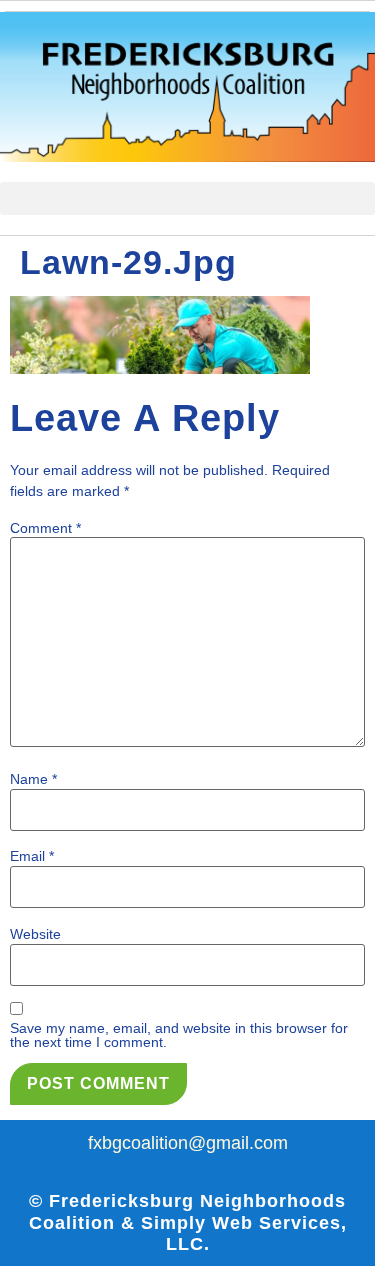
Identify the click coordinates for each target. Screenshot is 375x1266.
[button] (187, 198)
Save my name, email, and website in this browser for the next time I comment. (179, 1035)
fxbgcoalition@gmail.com (188, 1143)
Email (32, 856)
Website (35, 934)
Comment (45, 528)
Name (33, 779)
